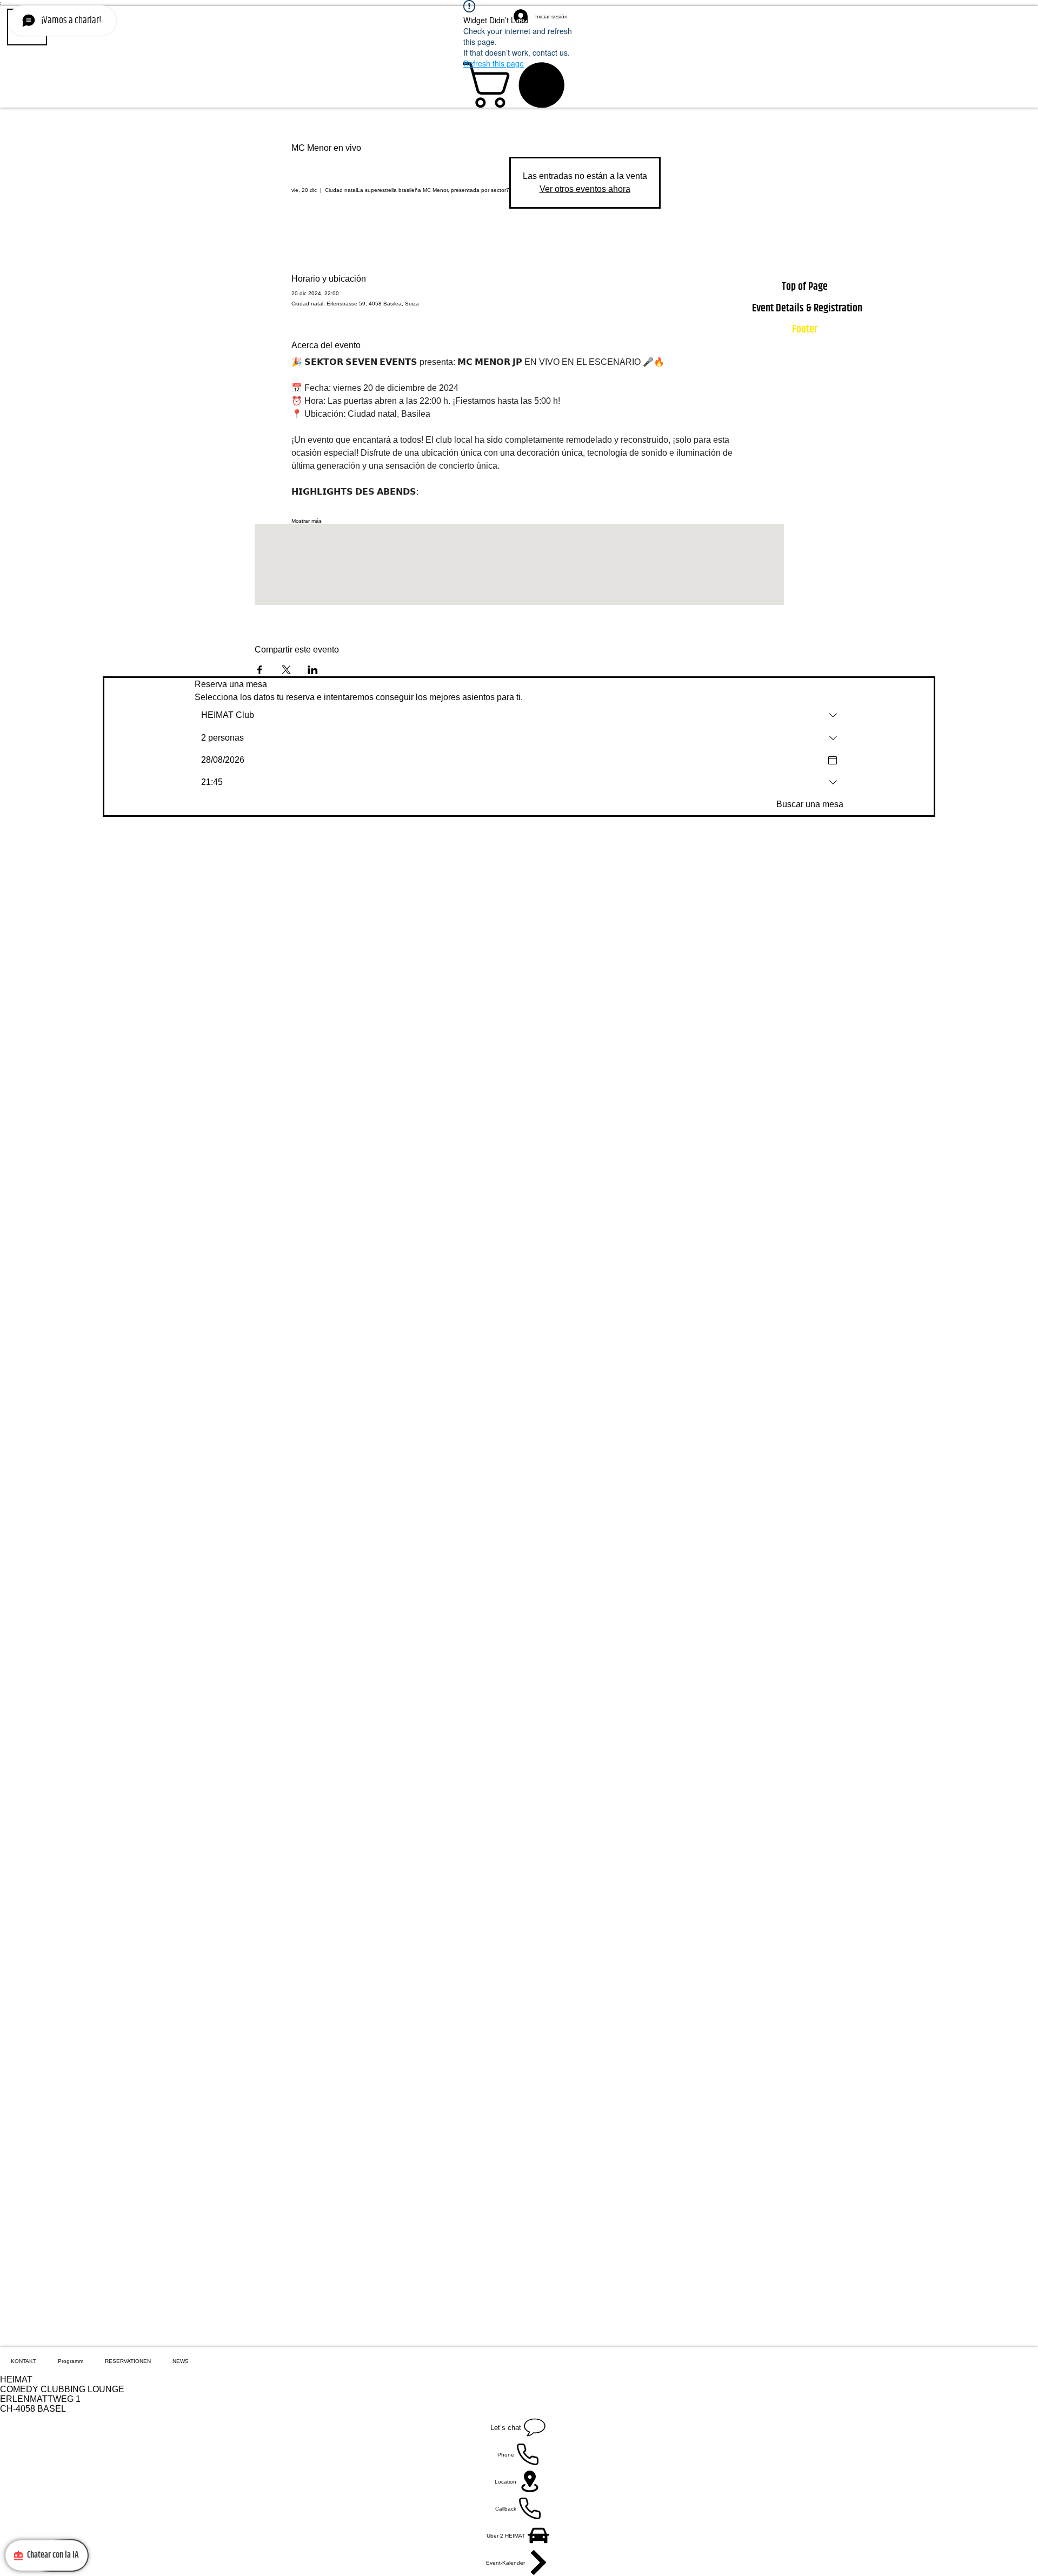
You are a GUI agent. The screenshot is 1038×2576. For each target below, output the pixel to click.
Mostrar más (307, 521)
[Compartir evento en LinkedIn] (313, 670)
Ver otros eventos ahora (585, 189)
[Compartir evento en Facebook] (260, 670)
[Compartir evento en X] (286, 670)
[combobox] (519, 715)
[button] (519, 85)
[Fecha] (833, 760)
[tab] (24, 2361)
